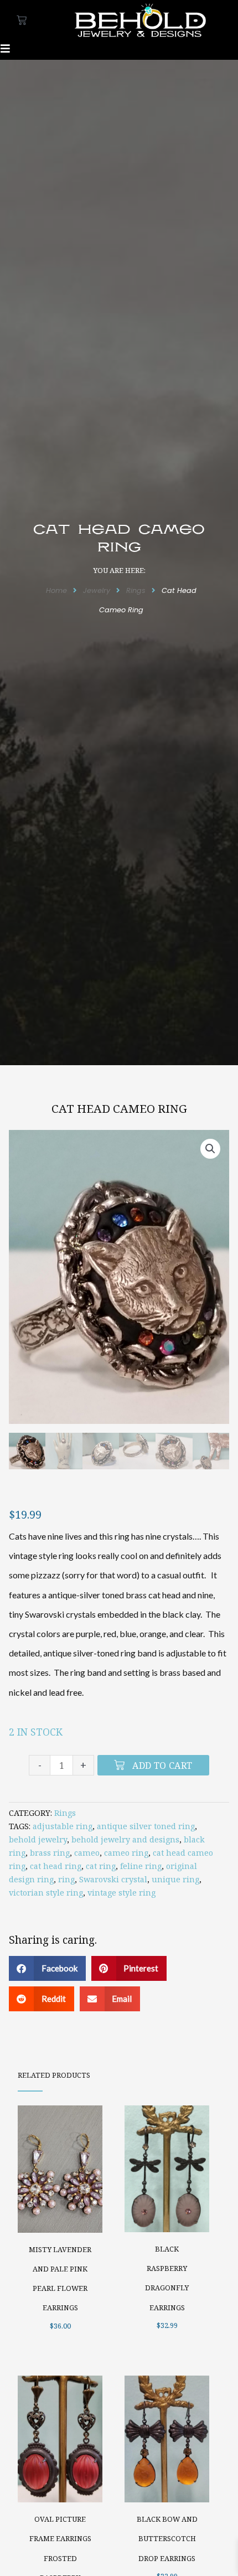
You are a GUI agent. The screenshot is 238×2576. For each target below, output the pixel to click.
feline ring (141, 1866)
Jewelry (97, 590)
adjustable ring (63, 1826)
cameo (87, 1853)
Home (56, 590)
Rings (136, 590)
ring (66, 1879)
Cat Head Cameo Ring (119, 1108)
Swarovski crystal (113, 1879)
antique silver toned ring (146, 1826)
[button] (210, 1149)
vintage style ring (121, 1893)
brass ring (50, 1853)
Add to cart (162, 1765)
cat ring (101, 1866)
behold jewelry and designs (125, 1839)
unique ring (175, 1879)
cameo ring (126, 1853)
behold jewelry (38, 1839)
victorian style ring (46, 1893)
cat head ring (56, 1866)
